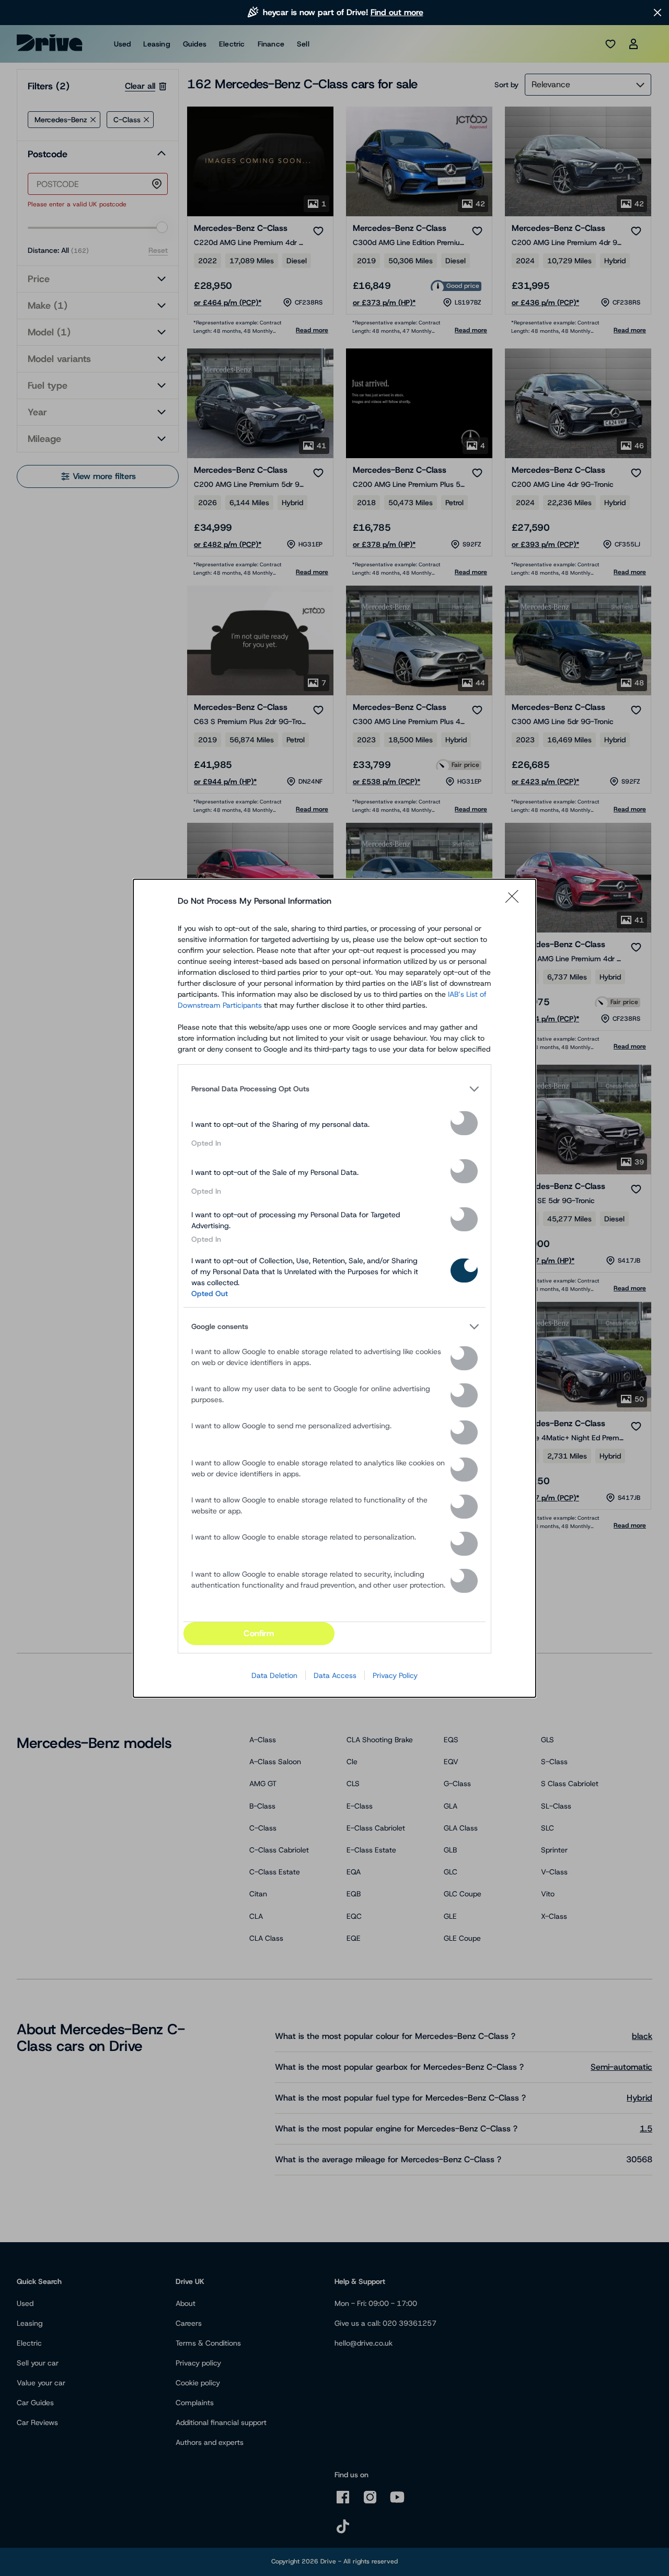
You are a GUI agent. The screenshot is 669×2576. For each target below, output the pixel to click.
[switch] (464, 1123)
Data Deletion (274, 1675)
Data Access (335, 1675)
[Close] (515, 901)
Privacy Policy (395, 1675)
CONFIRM (259, 1633)
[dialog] (334, 1288)
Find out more (397, 12)
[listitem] (334, 1089)
